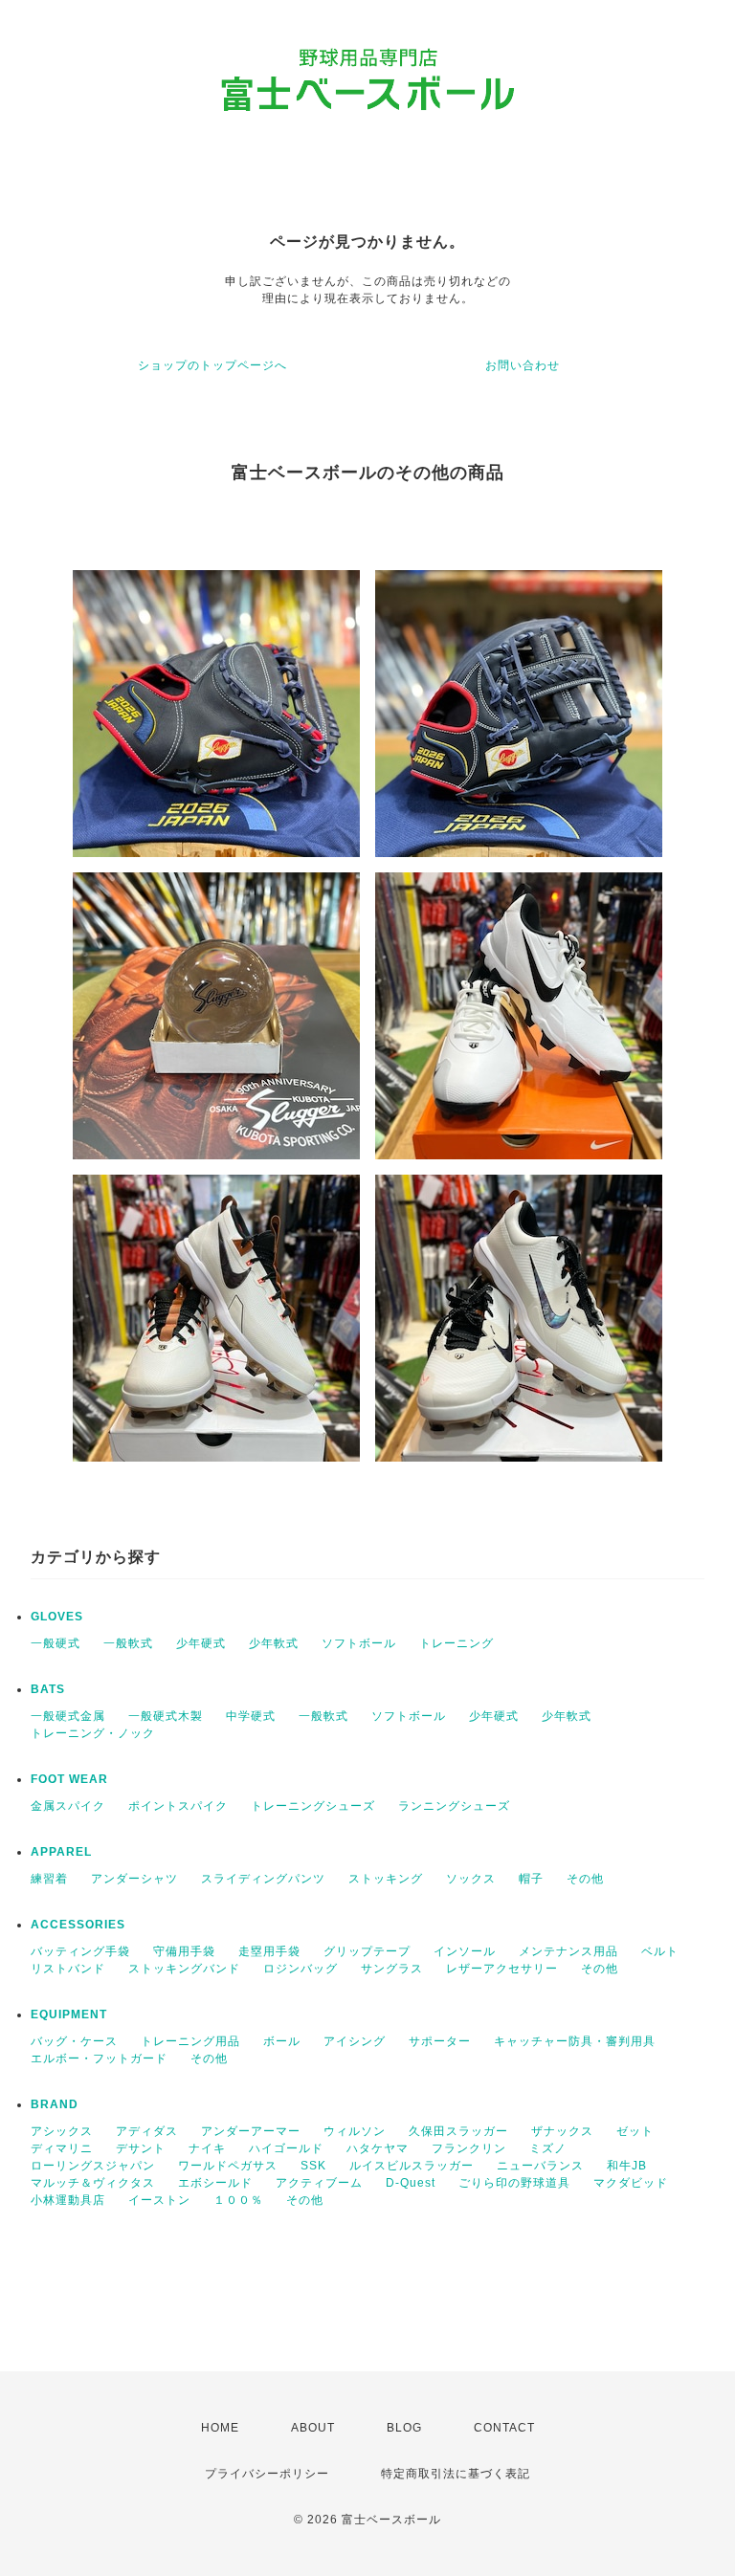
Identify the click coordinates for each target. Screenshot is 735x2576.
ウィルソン (355, 2131)
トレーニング (457, 1643)
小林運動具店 (68, 2200)
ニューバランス (540, 2166)
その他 (585, 1879)
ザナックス (562, 2131)
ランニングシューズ (454, 1806)
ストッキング (386, 1879)
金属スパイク (68, 1806)
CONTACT (504, 2428)
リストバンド (68, 1969)
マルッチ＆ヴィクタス (93, 2183)
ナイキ (207, 2148)
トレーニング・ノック (93, 1733)
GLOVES (57, 1617)
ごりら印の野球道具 (514, 2183)
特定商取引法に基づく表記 (456, 2474)
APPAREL (61, 1852)
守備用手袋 (184, 1951)
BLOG (404, 2428)
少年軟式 (274, 1643)
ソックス (471, 1879)
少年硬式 (201, 1643)
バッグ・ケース (74, 2041)
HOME (220, 2428)
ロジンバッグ (301, 1969)
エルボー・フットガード (99, 2059)
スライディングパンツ (263, 1879)
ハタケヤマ (378, 2148)
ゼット (635, 2131)
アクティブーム (319, 2183)
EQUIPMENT (69, 2015)
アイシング (355, 2041)
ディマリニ (62, 2148)
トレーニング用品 (190, 2041)
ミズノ (548, 2148)
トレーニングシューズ (313, 1806)
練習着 (49, 1879)
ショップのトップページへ (212, 365)
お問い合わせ (523, 365)
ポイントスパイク (178, 1806)
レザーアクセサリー (502, 1969)
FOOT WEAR (69, 1779)
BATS (48, 1689)
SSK (313, 2166)
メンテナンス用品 (568, 1951)
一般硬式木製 (166, 1716)
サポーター (440, 2041)
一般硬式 (56, 1643)
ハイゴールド (286, 2148)
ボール (282, 2041)
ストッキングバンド (184, 1969)
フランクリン (469, 2148)
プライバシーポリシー (267, 2474)
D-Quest (411, 2183)
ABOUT (313, 2428)
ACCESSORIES (78, 1925)
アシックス (62, 2131)
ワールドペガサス (228, 2166)
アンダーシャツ (134, 1879)
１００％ (238, 2200)
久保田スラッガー (458, 2131)
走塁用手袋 (269, 1951)
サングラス (392, 1969)
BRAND (55, 2104)
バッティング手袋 (80, 1951)
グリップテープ (367, 1951)
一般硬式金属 (68, 1716)
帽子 (531, 1879)
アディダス (147, 2131)
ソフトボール (359, 1643)
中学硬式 (251, 1716)
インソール (465, 1951)
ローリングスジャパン (93, 2166)
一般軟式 (128, 1643)
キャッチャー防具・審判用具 (575, 2041)
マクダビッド (631, 2183)
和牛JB (627, 2166)
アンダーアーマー (251, 2131)
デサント (141, 2148)
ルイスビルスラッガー (412, 2166)
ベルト (660, 1951)
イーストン (159, 2200)
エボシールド (215, 2183)
